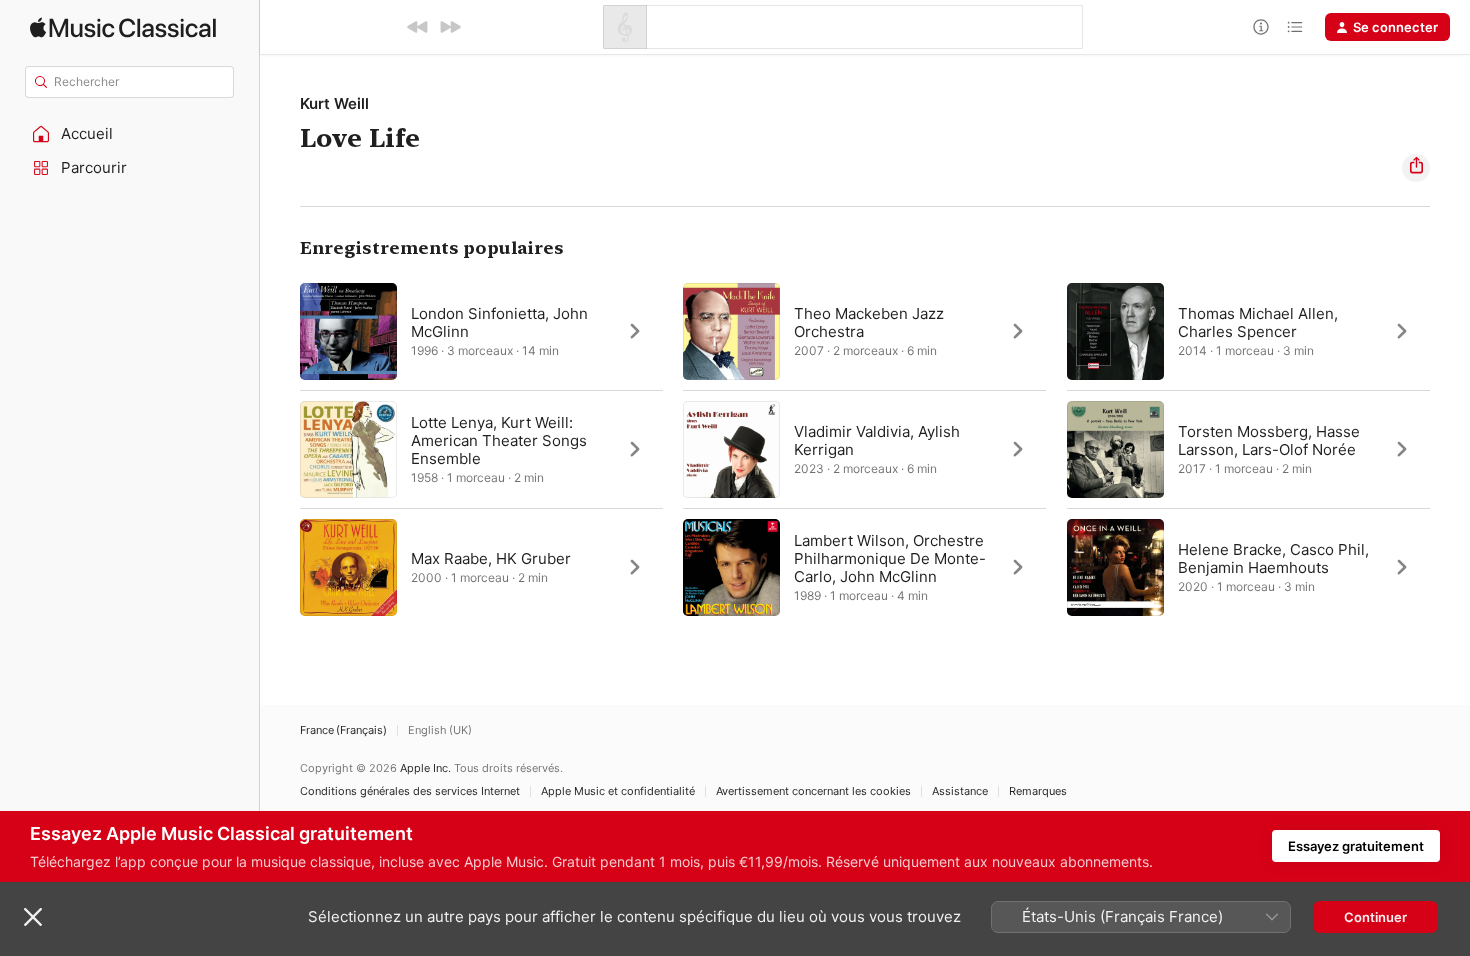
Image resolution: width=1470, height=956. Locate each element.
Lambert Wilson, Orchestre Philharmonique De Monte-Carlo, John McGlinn (890, 558)
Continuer (1375, 917)
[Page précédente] (280, 449)
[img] (123, 27)
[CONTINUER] (450, 27)
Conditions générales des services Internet (410, 791)
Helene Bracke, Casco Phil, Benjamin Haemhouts (1273, 558)
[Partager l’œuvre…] (1416, 168)
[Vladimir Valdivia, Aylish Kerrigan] (864, 449)
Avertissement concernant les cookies (813, 791)
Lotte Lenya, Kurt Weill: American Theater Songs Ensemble (499, 440)
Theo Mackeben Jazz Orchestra (869, 322)
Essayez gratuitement (1356, 846)
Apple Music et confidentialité (618, 791)
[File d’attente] (1295, 27)
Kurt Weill (334, 103)
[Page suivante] (1450, 449)
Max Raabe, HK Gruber (491, 558)
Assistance (960, 791)
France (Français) (343, 730)
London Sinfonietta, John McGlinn (499, 322)
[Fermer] (33, 917)
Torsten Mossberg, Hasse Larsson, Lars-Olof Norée (1269, 440)
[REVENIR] (418, 27)
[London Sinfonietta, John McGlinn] (481, 331)
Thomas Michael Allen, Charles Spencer (1258, 322)
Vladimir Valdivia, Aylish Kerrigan (877, 440)
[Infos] (1261, 27)
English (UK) (440, 730)
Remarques (1038, 791)
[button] (130, 134)
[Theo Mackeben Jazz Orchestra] (864, 331)
